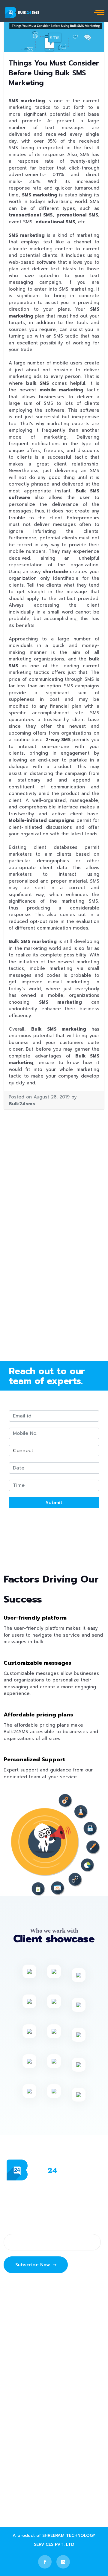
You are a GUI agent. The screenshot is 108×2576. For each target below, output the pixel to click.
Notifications (27, 2426)
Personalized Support (34, 1759)
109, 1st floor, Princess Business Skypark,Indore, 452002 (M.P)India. (51, 2475)
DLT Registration (31, 2401)
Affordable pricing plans (38, 1715)
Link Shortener (29, 2413)
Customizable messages (37, 1663)
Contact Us (25, 2353)
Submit (54, 1503)
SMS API (22, 2438)
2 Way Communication (38, 2389)
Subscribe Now (33, 2265)
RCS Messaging (30, 2377)
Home (19, 2305)
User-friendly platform (35, 1618)
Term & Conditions (34, 2341)
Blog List (22, 2329)
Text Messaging (31, 2316)
